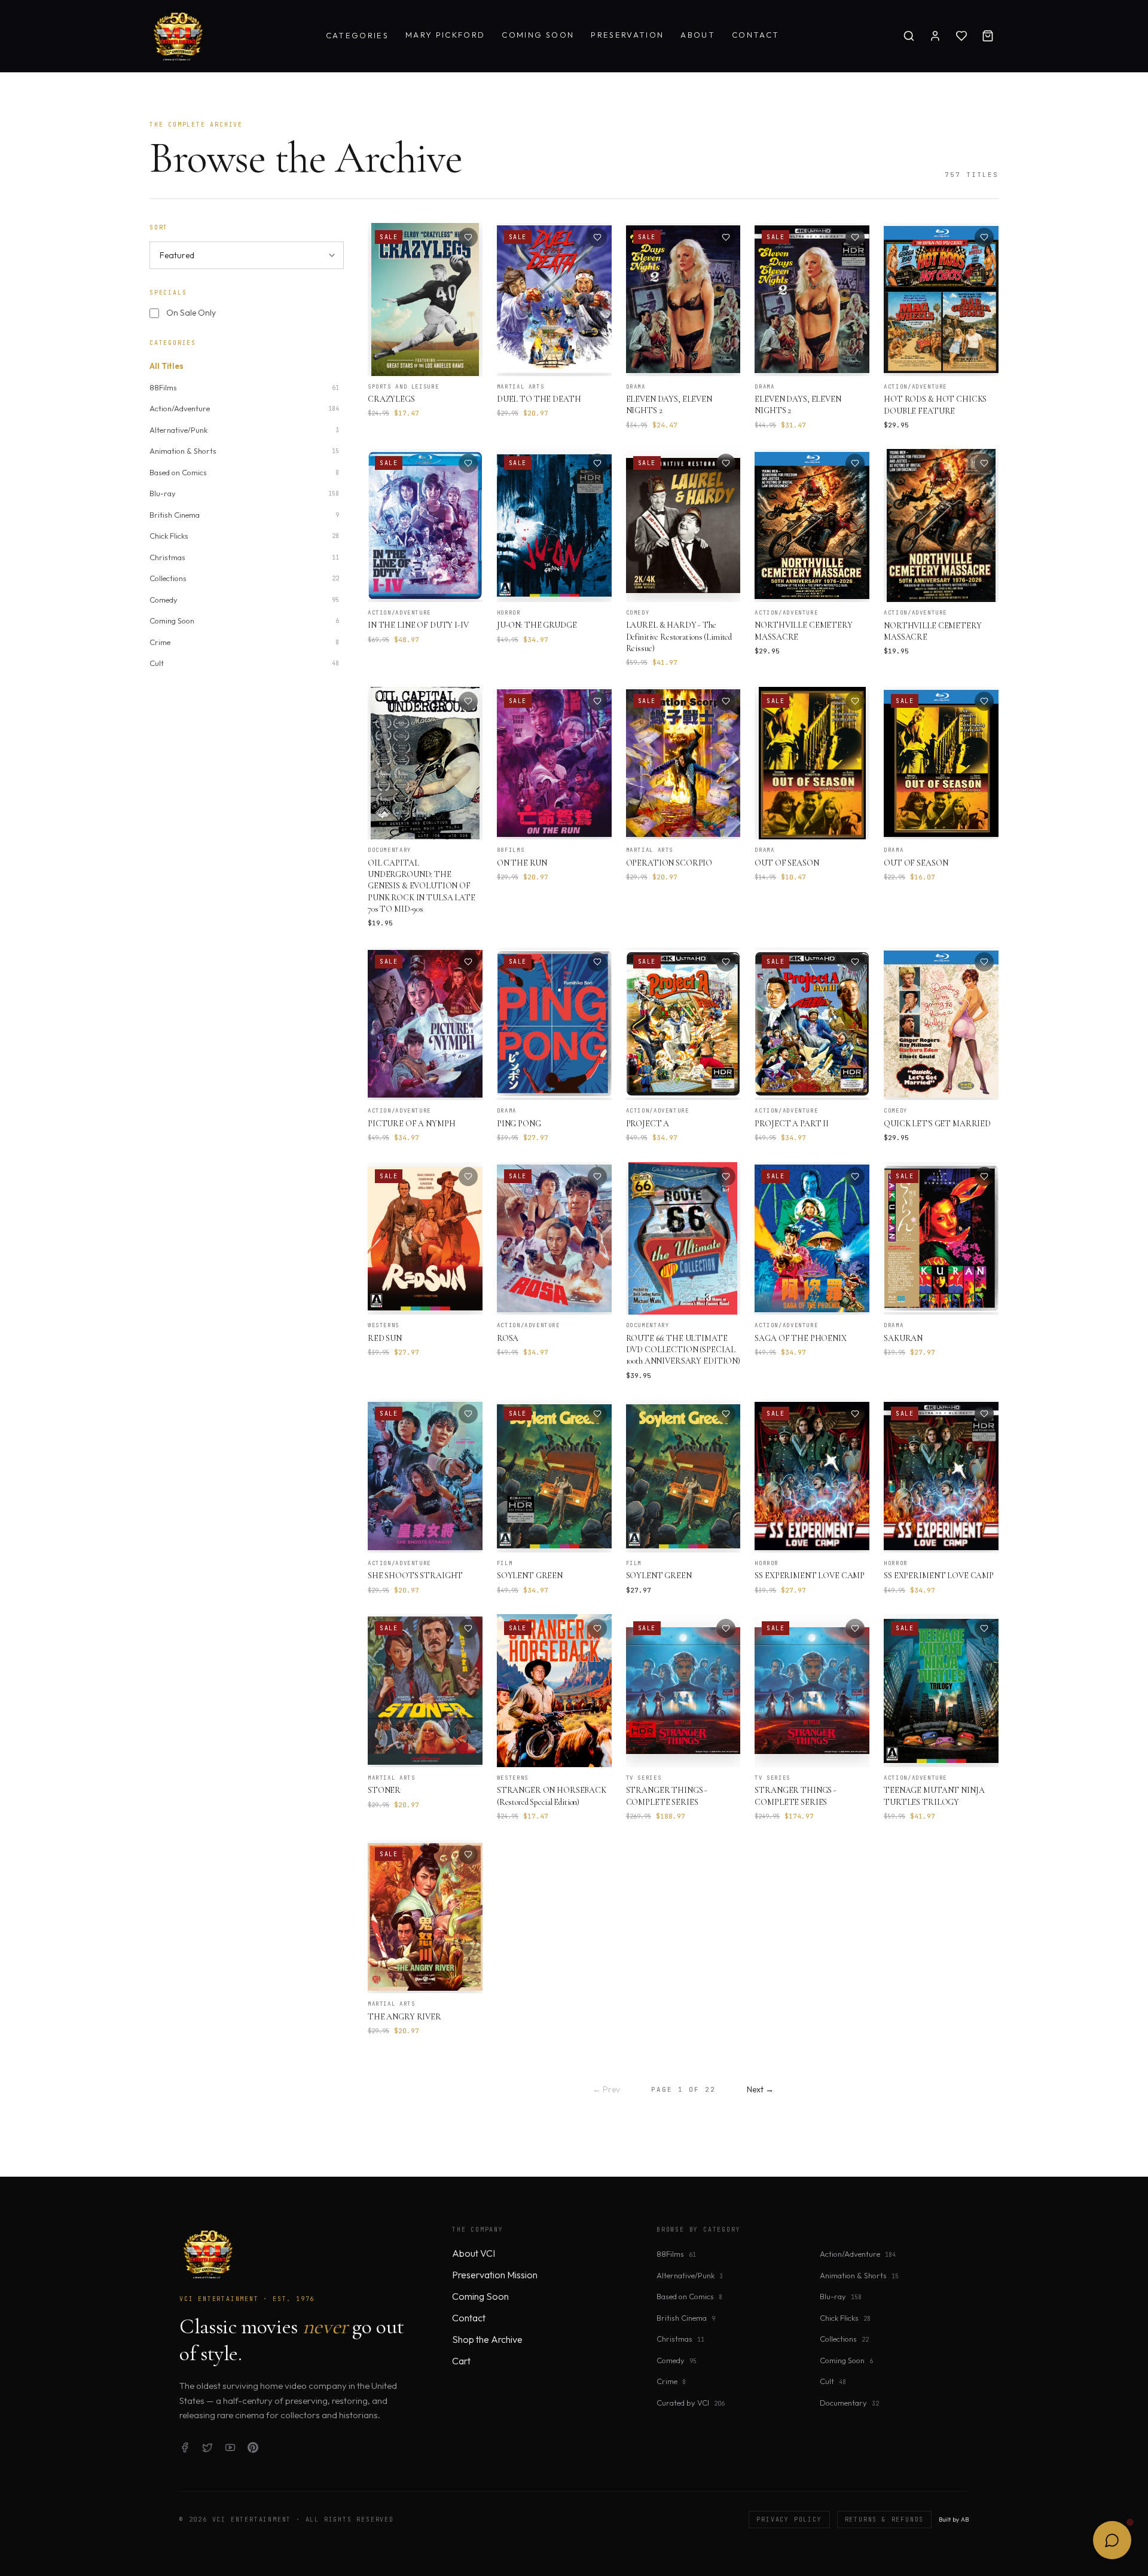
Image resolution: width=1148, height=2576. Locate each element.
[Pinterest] (253, 2447)
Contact (755, 35)
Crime (671, 2381)
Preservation (627, 35)
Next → (760, 2089)
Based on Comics (689, 2296)
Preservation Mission (495, 2275)
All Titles (167, 366)
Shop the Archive (487, 2339)
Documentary (849, 2403)
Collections (844, 2339)
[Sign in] (935, 36)
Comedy (677, 2360)
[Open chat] (1112, 2540)
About (698, 35)
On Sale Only (191, 313)
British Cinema (686, 2318)
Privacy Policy (789, 2520)
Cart (461, 2361)
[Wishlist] (961, 36)
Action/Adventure (858, 2254)
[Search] (909, 36)
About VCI (474, 2253)
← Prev (606, 2089)
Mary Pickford (445, 35)
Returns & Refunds (885, 2520)
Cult (833, 2381)
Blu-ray (841, 2296)
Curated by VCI (691, 2403)
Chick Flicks (845, 2318)
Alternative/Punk (690, 2275)
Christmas (680, 2339)
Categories (357, 35)
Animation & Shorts (859, 2275)
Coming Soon (538, 35)
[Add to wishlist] (468, 237)
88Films (676, 2254)
